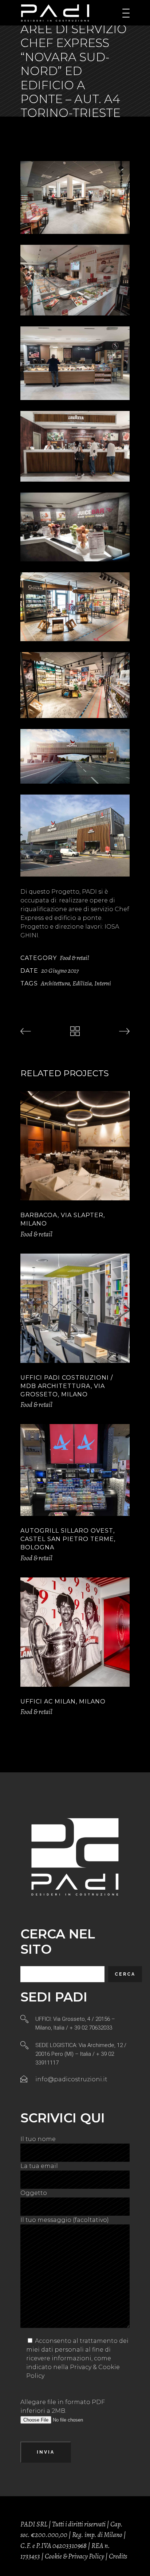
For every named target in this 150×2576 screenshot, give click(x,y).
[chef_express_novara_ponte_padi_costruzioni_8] (75, 756)
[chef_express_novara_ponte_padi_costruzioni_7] (75, 685)
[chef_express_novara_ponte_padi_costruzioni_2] (75, 280)
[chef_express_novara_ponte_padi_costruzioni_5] (75, 527)
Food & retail (74, 958)
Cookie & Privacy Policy (74, 2556)
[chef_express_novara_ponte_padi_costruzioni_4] (75, 446)
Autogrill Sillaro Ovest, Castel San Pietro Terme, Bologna (68, 1539)
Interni (103, 983)
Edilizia (82, 983)
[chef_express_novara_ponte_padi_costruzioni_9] (75, 836)
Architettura (55, 983)
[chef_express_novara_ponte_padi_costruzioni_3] (75, 363)
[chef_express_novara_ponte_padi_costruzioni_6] (75, 607)
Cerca (125, 1974)
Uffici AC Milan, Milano (63, 1701)
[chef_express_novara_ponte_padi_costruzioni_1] (75, 197)
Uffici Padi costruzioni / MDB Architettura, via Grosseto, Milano (67, 1386)
